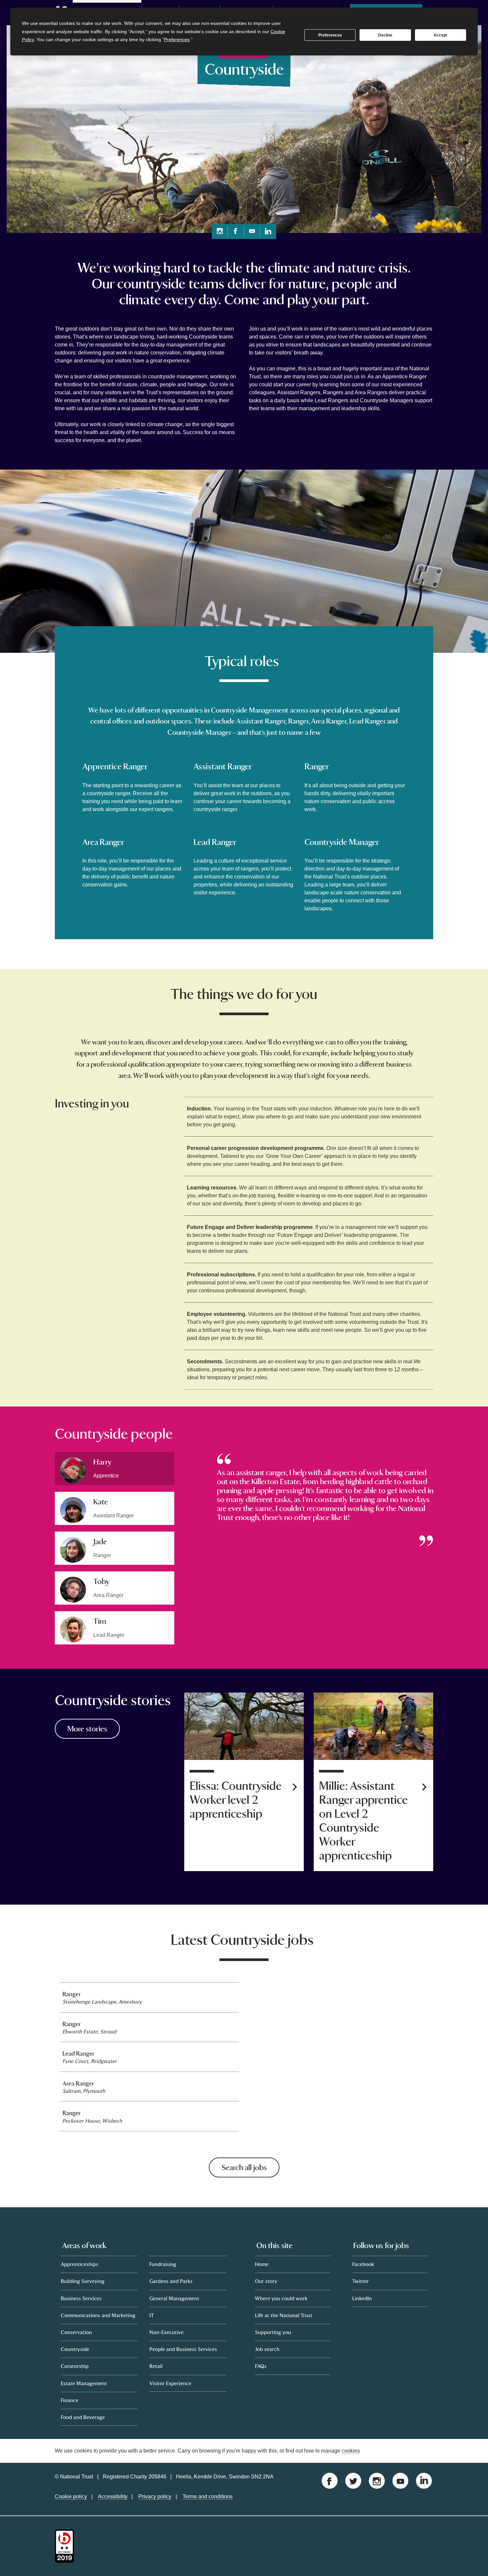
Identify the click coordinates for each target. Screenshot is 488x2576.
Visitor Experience (170, 2383)
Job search (267, 2349)
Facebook (363, 2264)
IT (152, 2315)
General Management (174, 2298)
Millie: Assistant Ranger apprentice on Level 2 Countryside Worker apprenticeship (363, 1821)
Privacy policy (155, 2497)
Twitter (361, 2281)
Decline (385, 35)
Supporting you (273, 2332)
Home (262, 2264)
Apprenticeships (80, 2264)
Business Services (81, 2298)
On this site (274, 2245)
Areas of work (84, 2245)
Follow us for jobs (381, 2245)
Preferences (330, 35)
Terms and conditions (208, 2497)
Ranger (72, 1994)
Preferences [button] (177, 39)
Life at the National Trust (284, 2315)
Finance (70, 2400)
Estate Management (84, 2383)
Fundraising (163, 2264)
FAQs (261, 2366)
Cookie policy (71, 2497)
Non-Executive (166, 2332)
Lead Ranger (78, 2053)
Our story (266, 2281)
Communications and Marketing (98, 2315)
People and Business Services (183, 2349)
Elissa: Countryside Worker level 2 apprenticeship (236, 1800)
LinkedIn (362, 2298)
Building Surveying (83, 2281)
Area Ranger (78, 2083)
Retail (156, 2366)
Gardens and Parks (171, 2281)
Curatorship (75, 2366)
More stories (87, 1729)
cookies (351, 2451)
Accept (440, 35)
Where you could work (281, 2298)
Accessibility (113, 2497)
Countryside (75, 2349)
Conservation (76, 2332)
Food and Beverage (83, 2417)
